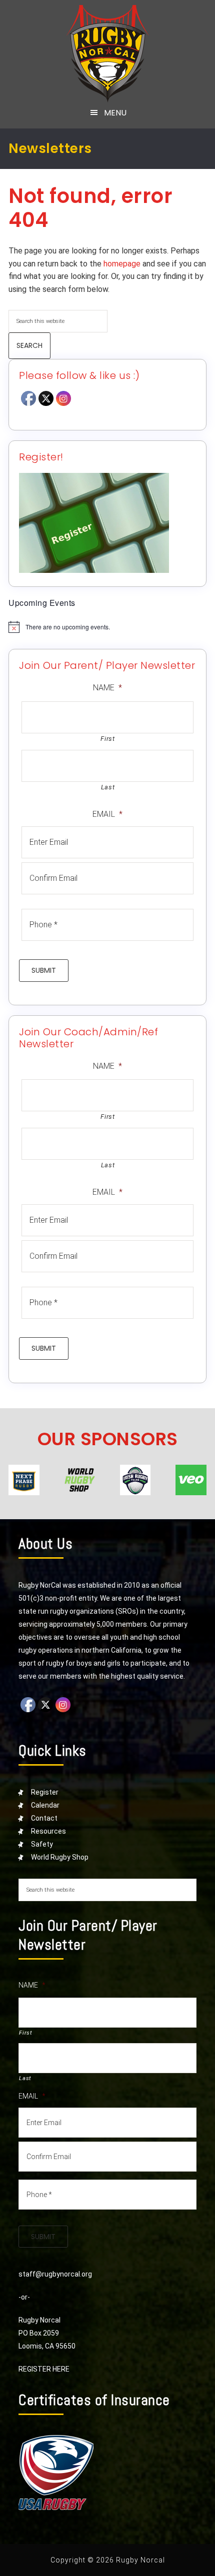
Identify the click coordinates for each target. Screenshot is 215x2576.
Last (108, 787)
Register (45, 1792)
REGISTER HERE (44, 2369)
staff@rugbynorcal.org (55, 2274)
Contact (44, 1818)
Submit (44, 970)
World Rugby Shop (60, 1857)
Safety (42, 1844)
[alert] (107, 627)
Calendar (45, 1805)
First (107, 739)
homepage (122, 264)
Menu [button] (115, 113)
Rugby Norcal (108, 54)
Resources (48, 1831)
